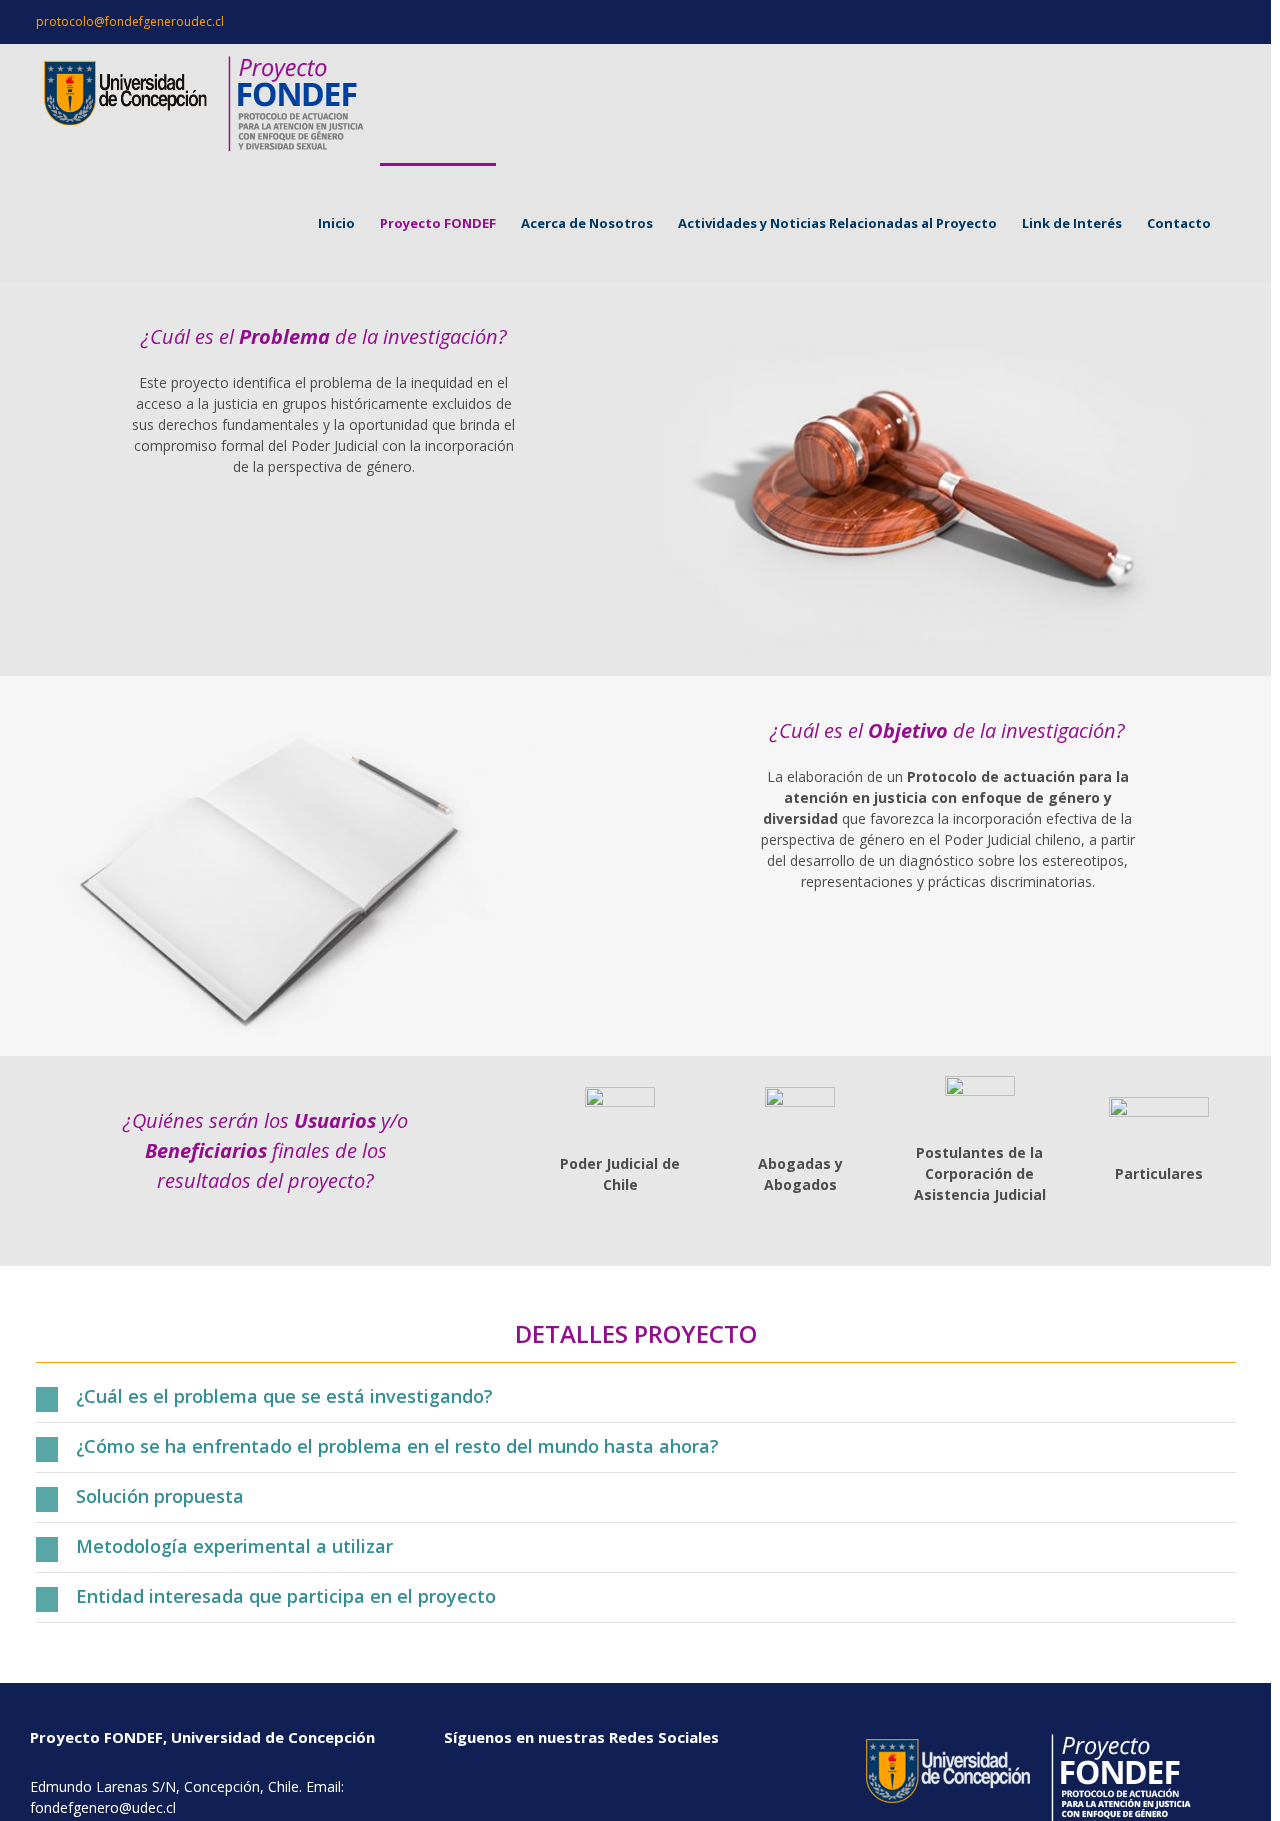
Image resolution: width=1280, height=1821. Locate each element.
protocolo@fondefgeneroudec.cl (130, 21)
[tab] (636, 1397)
